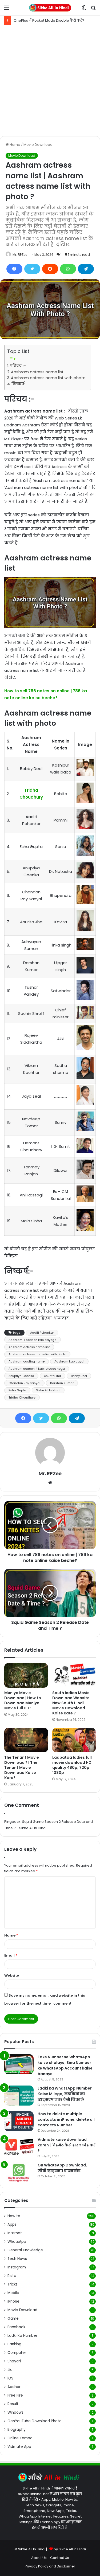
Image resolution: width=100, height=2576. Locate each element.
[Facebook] (14, 269)
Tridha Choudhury (22, 1397)
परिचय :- (18, 366)
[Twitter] (32, 269)
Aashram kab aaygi (69, 1361)
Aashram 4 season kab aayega (33, 1340)
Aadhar (14, 2387)
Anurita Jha (53, 1376)
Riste (12, 2276)
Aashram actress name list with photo (48, 378)
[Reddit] (50, 269)
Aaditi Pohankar (42, 1333)
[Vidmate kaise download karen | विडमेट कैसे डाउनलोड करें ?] (19, 2147)
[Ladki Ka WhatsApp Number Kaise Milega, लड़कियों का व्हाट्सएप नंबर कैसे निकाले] (19, 2096)
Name (11, 1935)
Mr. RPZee (20, 255)
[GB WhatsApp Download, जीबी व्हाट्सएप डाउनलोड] (19, 2172)
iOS (10, 2378)
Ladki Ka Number (22, 2336)
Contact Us (60, 2558)
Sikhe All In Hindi (48, 1390)
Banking (14, 2344)
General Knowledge (25, 2250)
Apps (12, 2224)
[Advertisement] (50, 81)
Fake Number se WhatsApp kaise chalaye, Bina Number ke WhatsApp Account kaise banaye (65, 2065)
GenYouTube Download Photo (35, 2421)
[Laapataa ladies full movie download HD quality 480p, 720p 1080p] (74, 1740)
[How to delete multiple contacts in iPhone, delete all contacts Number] (19, 2121)
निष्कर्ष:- (19, 384)
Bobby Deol (79, 1376)
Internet (15, 2233)
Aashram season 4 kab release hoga (37, 1369)
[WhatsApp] (68, 269)
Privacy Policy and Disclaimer (50, 2566)
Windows (15, 2412)
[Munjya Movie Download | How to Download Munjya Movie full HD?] (26, 1675)
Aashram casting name (27, 1361)
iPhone (13, 2301)
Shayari (14, 2361)
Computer (17, 2353)
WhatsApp (17, 2242)
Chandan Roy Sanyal (24, 1383)
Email (11, 1955)
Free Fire (15, 2395)
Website (12, 1975)
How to (14, 2216)
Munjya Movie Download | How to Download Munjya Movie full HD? (23, 1700)
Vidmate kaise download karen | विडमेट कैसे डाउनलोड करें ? (67, 2145)
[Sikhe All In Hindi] (50, 8)
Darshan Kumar (62, 1383)
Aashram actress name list (37, 372)
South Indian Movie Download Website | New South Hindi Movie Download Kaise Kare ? (72, 1703)
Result (13, 2404)
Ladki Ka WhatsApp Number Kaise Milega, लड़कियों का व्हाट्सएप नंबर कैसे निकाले (65, 2094)
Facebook (16, 2327)
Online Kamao (20, 2438)
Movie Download (38, 145)
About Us (39, 2558)
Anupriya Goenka (21, 1376)
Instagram (17, 2267)
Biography (17, 2430)
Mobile (13, 2293)
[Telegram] (86, 269)
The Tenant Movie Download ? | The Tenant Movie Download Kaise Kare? (22, 1768)
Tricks (13, 2284)
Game (13, 2318)
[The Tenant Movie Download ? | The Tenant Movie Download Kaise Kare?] (26, 1740)
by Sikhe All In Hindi (70, 2549)
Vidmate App (19, 2447)
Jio (10, 2370)
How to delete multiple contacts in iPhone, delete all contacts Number (66, 2119)
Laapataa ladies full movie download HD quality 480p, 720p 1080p (72, 1765)
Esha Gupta (17, 1390)
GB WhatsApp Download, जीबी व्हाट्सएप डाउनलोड (62, 2168)
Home (15, 145)
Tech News (17, 2259)
